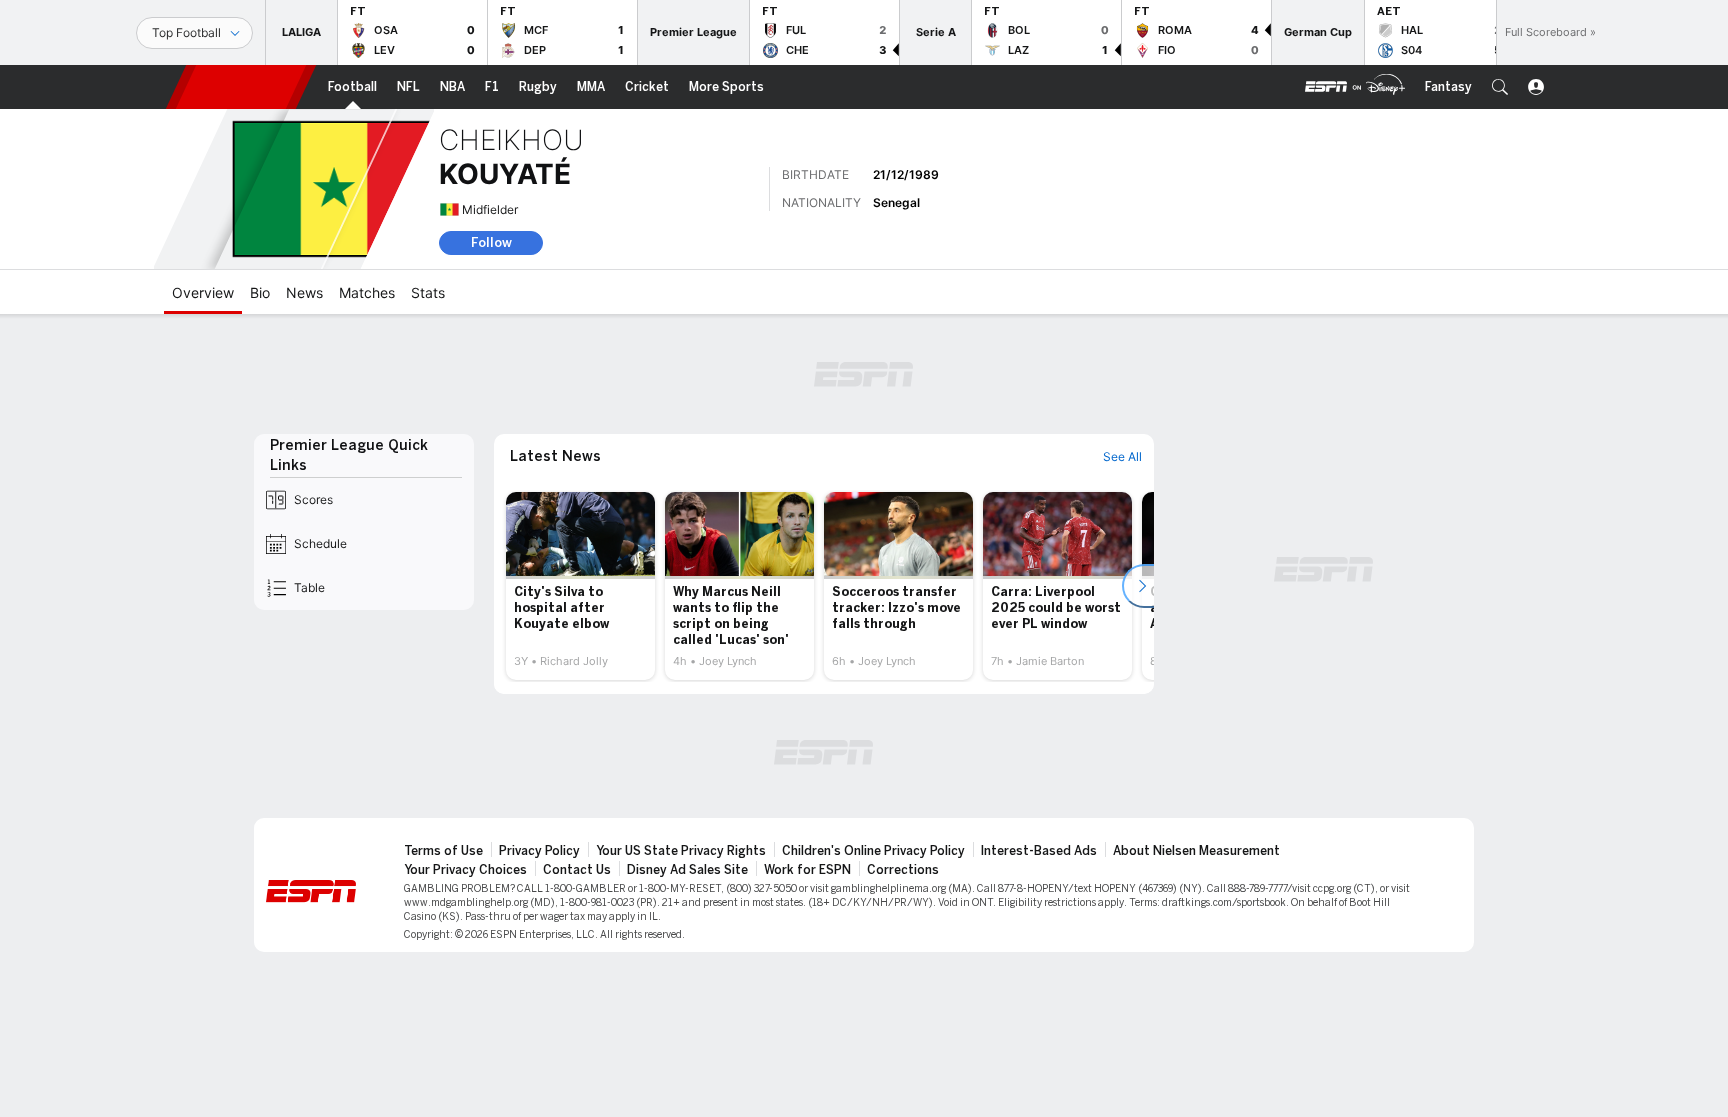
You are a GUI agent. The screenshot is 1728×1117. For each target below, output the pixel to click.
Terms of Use (443, 851)
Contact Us (577, 870)
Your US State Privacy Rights (681, 851)
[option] (580, 586)
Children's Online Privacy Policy (873, 851)
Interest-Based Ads (1039, 851)
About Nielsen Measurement (1196, 851)
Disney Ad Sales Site (687, 870)
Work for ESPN (807, 870)
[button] (1500, 87)
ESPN (241, 87)
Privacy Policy (539, 851)
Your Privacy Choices (465, 870)
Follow (491, 242)
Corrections (903, 870)
